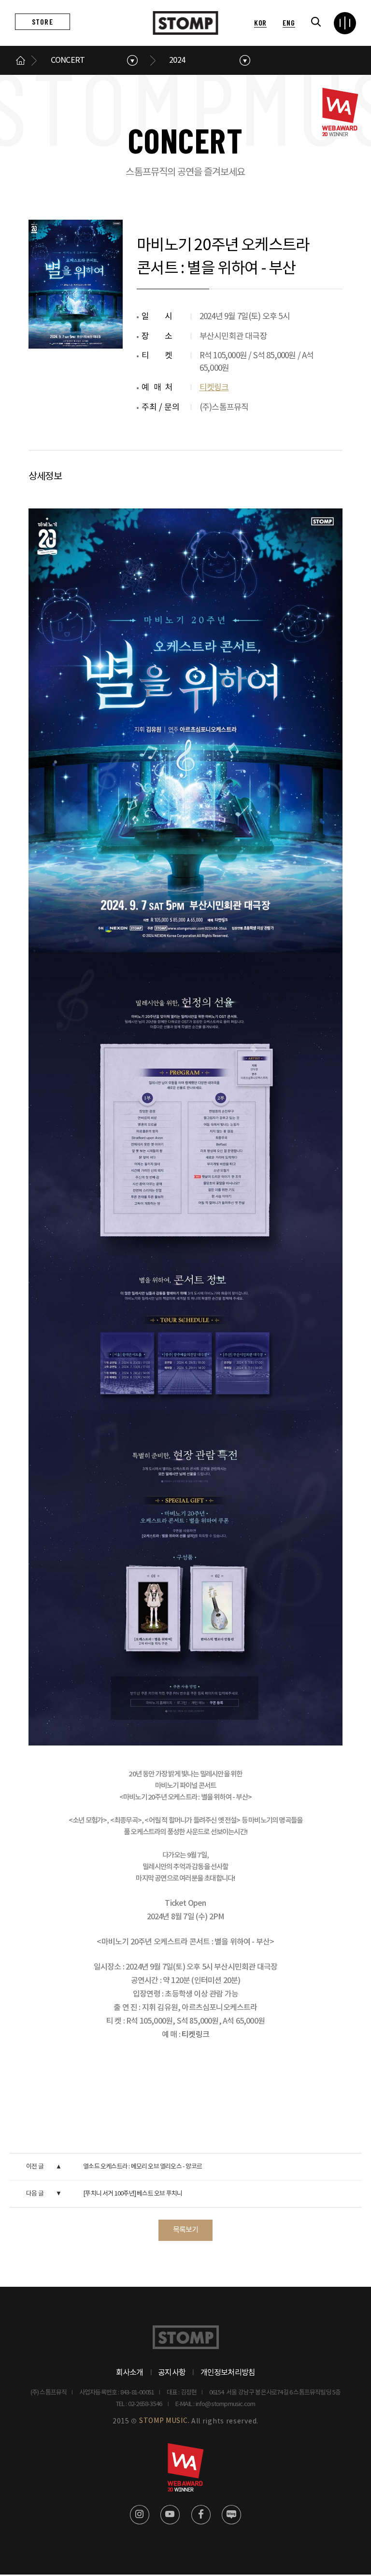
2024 (177, 60)
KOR (260, 22)
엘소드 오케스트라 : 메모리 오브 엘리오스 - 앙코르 (143, 2167)
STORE (43, 21)
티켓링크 (214, 388)
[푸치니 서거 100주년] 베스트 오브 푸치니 (133, 2194)
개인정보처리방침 (228, 2373)
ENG (289, 22)
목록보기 (186, 2230)
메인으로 (21, 60)
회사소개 (130, 2373)
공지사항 (172, 2373)
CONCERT (68, 60)
